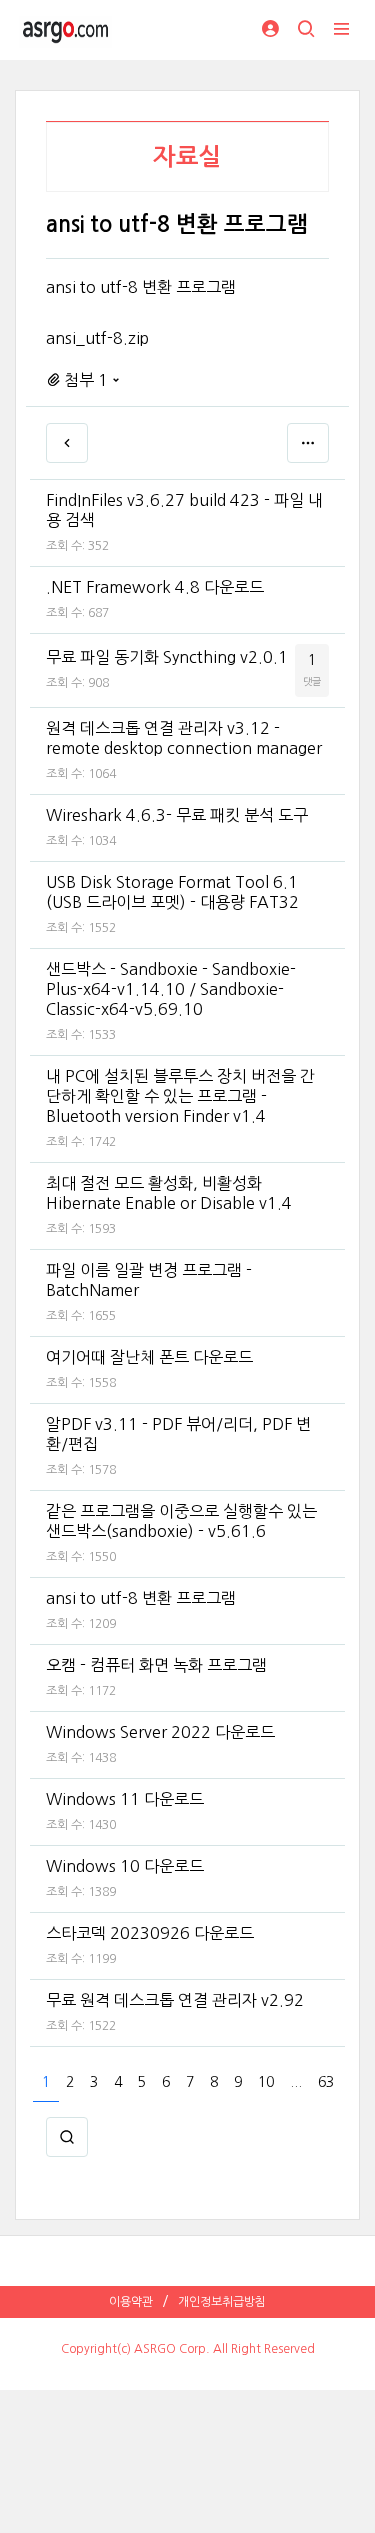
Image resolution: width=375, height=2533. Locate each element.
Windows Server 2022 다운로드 (160, 1732)
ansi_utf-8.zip (97, 338)
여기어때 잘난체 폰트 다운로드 (149, 1357)
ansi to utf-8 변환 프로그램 (141, 1598)
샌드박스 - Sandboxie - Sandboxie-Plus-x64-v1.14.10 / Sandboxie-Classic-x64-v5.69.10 (171, 989)
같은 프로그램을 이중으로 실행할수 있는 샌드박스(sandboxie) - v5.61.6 (181, 1521)
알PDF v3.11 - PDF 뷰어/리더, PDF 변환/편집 (178, 1434)
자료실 (187, 157)
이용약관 (131, 2302)
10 (266, 2082)
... (296, 2082)
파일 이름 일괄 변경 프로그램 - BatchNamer (149, 1280)
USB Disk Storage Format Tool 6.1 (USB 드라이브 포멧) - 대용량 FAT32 (172, 892)
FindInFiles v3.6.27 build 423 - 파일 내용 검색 (184, 510)
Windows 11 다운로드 (125, 1799)
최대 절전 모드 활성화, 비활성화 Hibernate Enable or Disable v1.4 (169, 1193)
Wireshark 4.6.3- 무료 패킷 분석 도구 (177, 815)
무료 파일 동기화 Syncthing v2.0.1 (167, 657)
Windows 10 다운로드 (125, 1866)
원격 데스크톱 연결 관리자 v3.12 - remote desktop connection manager (184, 738)
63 (326, 2082)
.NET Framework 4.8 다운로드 (155, 587)
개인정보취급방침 (222, 2302)
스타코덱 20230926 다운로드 (150, 1933)
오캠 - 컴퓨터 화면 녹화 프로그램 (156, 1665)
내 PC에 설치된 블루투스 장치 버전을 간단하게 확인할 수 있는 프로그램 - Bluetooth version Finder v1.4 (180, 1096)
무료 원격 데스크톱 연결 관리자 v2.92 (175, 2000)
